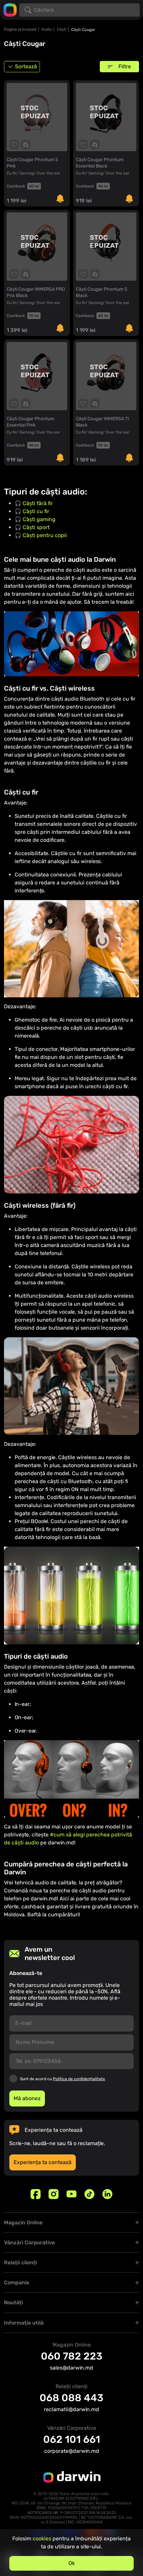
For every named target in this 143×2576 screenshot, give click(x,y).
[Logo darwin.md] (10, 9)
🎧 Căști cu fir (32, 511)
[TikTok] (89, 2194)
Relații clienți (20, 2262)
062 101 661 (72, 2439)
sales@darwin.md (71, 2368)
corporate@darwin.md (72, 2451)
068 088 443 (71, 2398)
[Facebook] (36, 2194)
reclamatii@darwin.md (71, 2409)
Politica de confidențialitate (79, 2079)
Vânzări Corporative (29, 2243)
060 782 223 (72, 2356)
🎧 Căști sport (32, 527)
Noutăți (13, 2302)
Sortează (26, 66)
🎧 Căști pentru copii (41, 535)
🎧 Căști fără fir (34, 503)
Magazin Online (23, 2223)
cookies (42, 2539)
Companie (17, 2282)
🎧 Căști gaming (35, 519)
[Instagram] (54, 2194)
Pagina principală (20, 29)
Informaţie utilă (24, 2323)
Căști (62, 29)
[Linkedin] (107, 2194)
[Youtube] (71, 2194)
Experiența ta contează (43, 2162)
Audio (47, 29)
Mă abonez (27, 2098)
